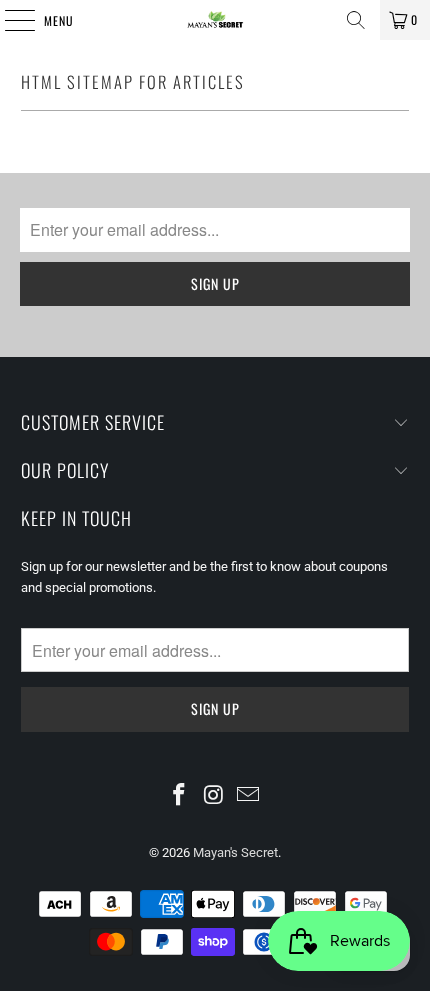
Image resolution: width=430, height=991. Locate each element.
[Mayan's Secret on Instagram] (214, 796)
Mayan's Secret (235, 852)
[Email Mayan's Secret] (249, 796)
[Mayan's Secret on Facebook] (179, 796)
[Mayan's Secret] (215, 20)
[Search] (356, 20)
